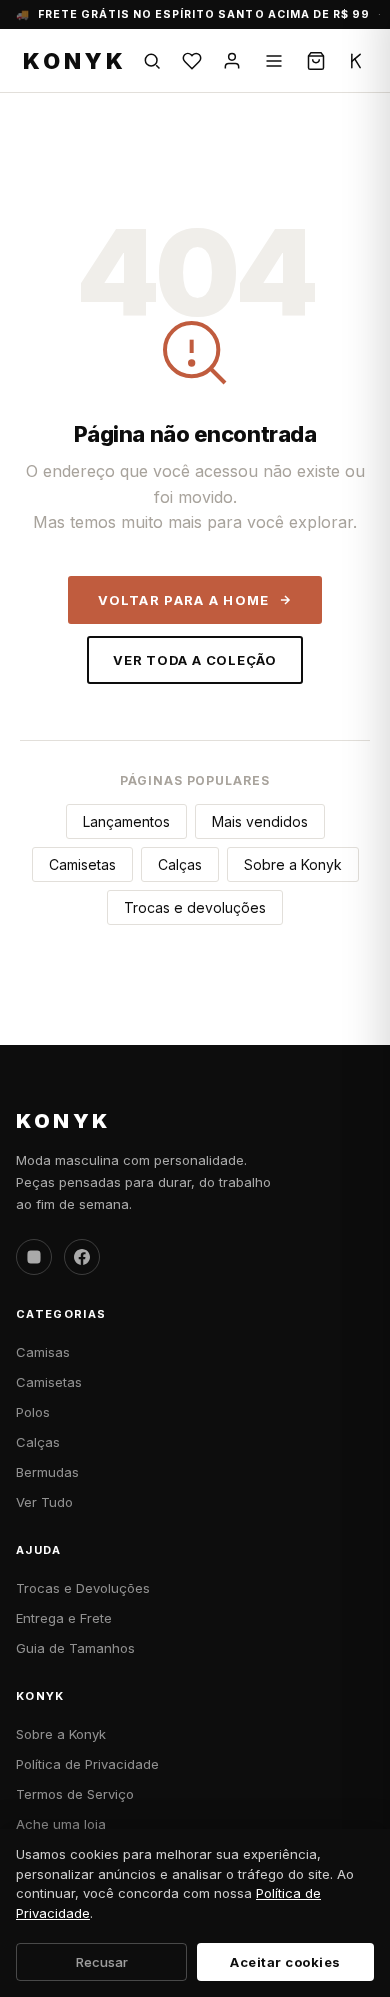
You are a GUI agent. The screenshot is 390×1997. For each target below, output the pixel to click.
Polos (33, 1412)
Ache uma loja (61, 1824)
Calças (180, 864)
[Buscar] (152, 61)
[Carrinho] (316, 61)
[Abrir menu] (274, 61)
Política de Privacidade (87, 1764)
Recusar (102, 1962)
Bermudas (47, 1472)
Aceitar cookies (285, 1962)
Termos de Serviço (75, 1794)
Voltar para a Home (183, 600)
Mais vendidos (260, 821)
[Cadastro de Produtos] (356, 61)
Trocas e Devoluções (83, 1588)
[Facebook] (82, 1257)
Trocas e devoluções (195, 907)
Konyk (75, 61)
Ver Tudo (44, 1502)
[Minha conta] (232, 61)
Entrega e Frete (64, 1618)
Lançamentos (126, 821)
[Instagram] (34, 1257)
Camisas (43, 1352)
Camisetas (82, 864)
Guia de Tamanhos (75, 1648)
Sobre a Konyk (293, 864)
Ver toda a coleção (195, 660)
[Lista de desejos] (192, 61)
